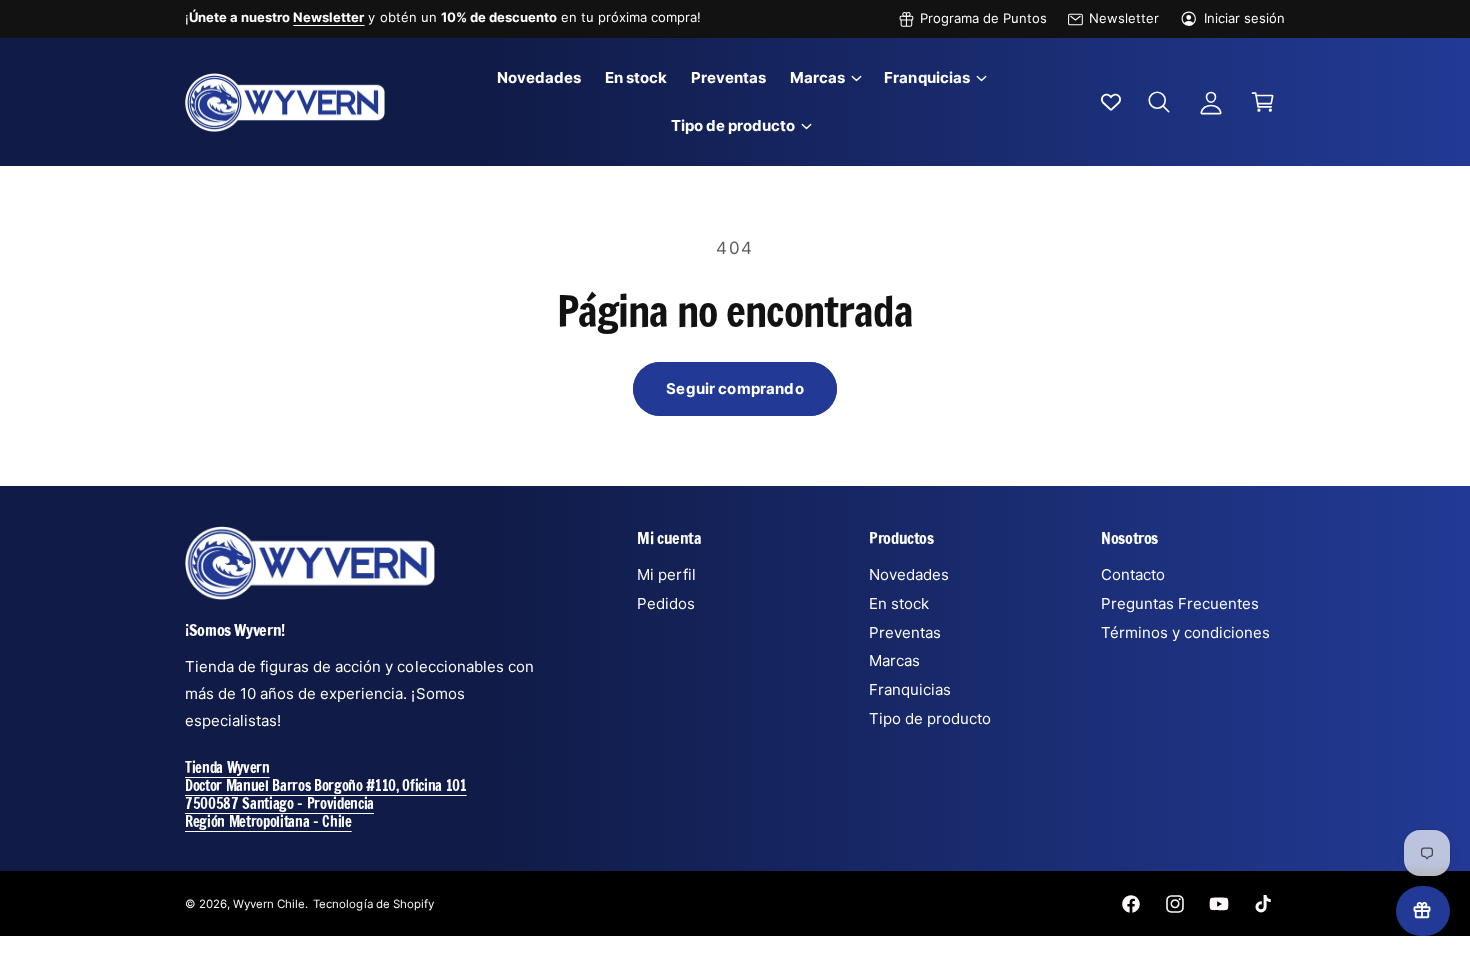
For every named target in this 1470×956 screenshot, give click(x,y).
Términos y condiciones (1185, 632)
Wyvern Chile (269, 904)
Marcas (817, 77)
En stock (899, 603)
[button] (825, 78)
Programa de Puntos (983, 18)
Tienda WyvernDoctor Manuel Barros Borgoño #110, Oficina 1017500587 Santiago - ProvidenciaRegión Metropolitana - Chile (326, 794)
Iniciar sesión (1244, 18)
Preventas (905, 632)
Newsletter (1124, 18)
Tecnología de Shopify (373, 904)
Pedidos (666, 603)
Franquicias (926, 77)
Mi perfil (666, 574)
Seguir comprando (734, 388)
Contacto (1133, 574)
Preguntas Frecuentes (1180, 603)
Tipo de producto (733, 125)
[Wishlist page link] (1111, 102)
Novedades (909, 574)
